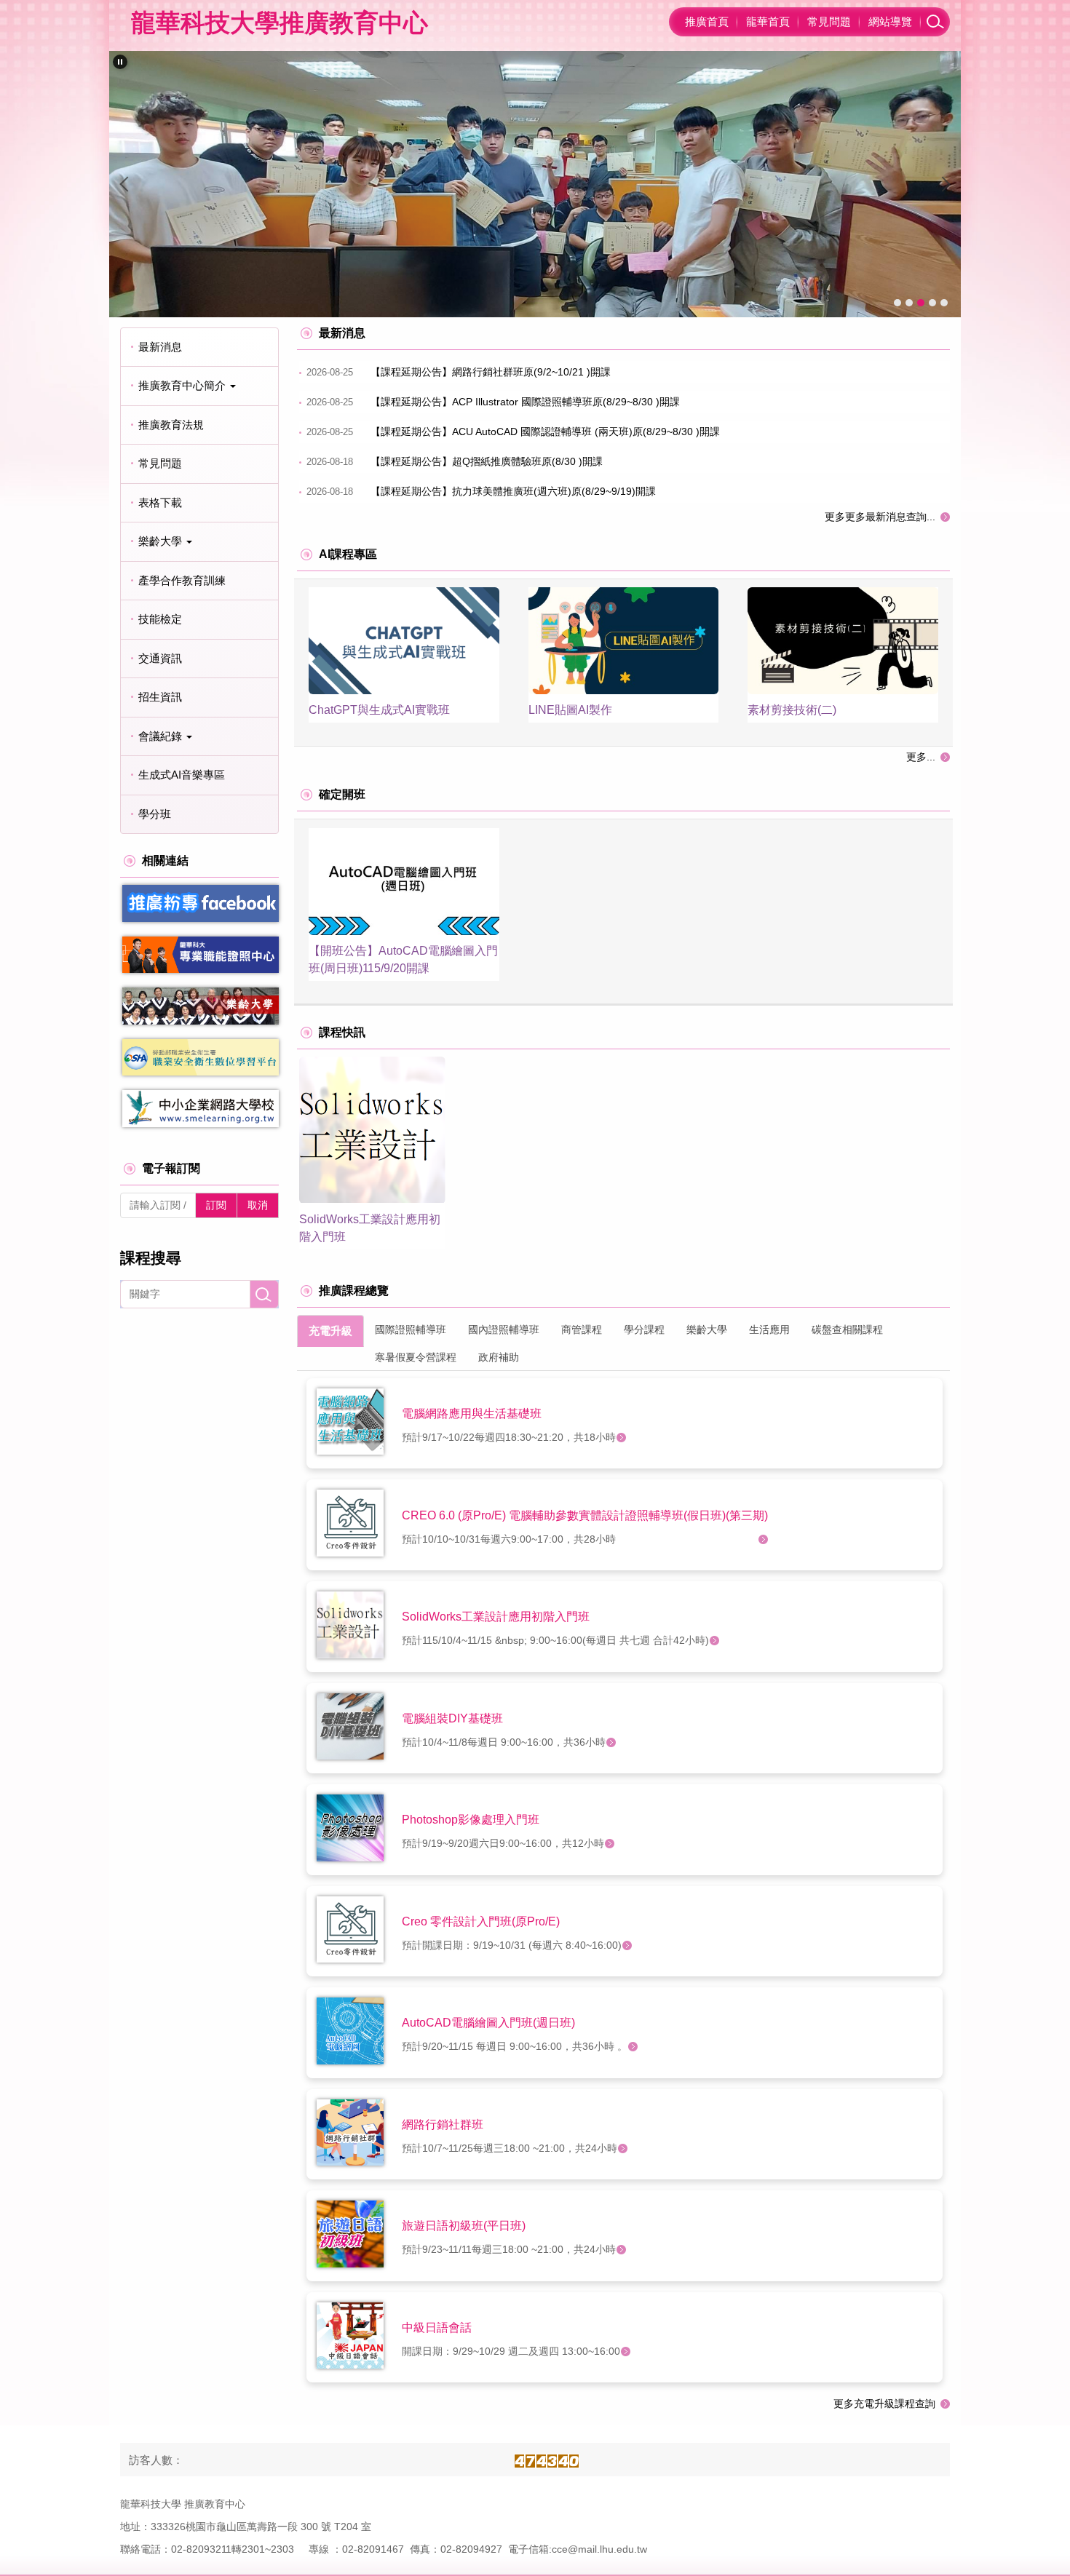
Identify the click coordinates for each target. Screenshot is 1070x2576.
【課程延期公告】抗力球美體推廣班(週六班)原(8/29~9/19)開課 (513, 491)
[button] (120, 62)
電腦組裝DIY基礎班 (452, 1718)
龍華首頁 (768, 21)
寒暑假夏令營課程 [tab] (416, 1357)
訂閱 (216, 1205)
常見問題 (829, 21)
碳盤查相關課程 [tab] (847, 1329)
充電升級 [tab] (330, 1331)
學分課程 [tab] (644, 1329)
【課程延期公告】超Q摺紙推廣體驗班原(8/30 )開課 (487, 461)
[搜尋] (935, 22)
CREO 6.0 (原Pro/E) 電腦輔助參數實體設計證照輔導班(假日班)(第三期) (585, 1515)
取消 (258, 1205)
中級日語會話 (437, 2327)
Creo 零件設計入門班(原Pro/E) (481, 1921)
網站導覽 (890, 21)
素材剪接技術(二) (792, 710)
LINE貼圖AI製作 (570, 710)
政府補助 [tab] (499, 1357)
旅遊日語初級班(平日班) (464, 2226)
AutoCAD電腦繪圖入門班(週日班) (488, 2023)
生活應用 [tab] (769, 1329)
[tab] (897, 303)
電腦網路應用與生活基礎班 (472, 1414)
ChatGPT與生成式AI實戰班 (379, 710)
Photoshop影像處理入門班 (471, 1820)
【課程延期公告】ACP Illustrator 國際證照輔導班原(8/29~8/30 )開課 (525, 402)
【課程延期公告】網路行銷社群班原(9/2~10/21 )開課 (491, 372)
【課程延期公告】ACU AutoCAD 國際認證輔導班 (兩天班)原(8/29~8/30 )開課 (545, 432)
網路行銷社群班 (443, 2124)
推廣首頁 (707, 21)
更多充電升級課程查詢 (884, 2404)
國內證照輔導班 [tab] (504, 1329)
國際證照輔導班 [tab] (411, 1329)
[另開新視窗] (201, 903)
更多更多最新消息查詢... (880, 517)
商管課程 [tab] (582, 1329)
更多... (921, 757)
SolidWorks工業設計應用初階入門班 (496, 1617)
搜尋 (264, 1294)
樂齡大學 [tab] (707, 1329)
